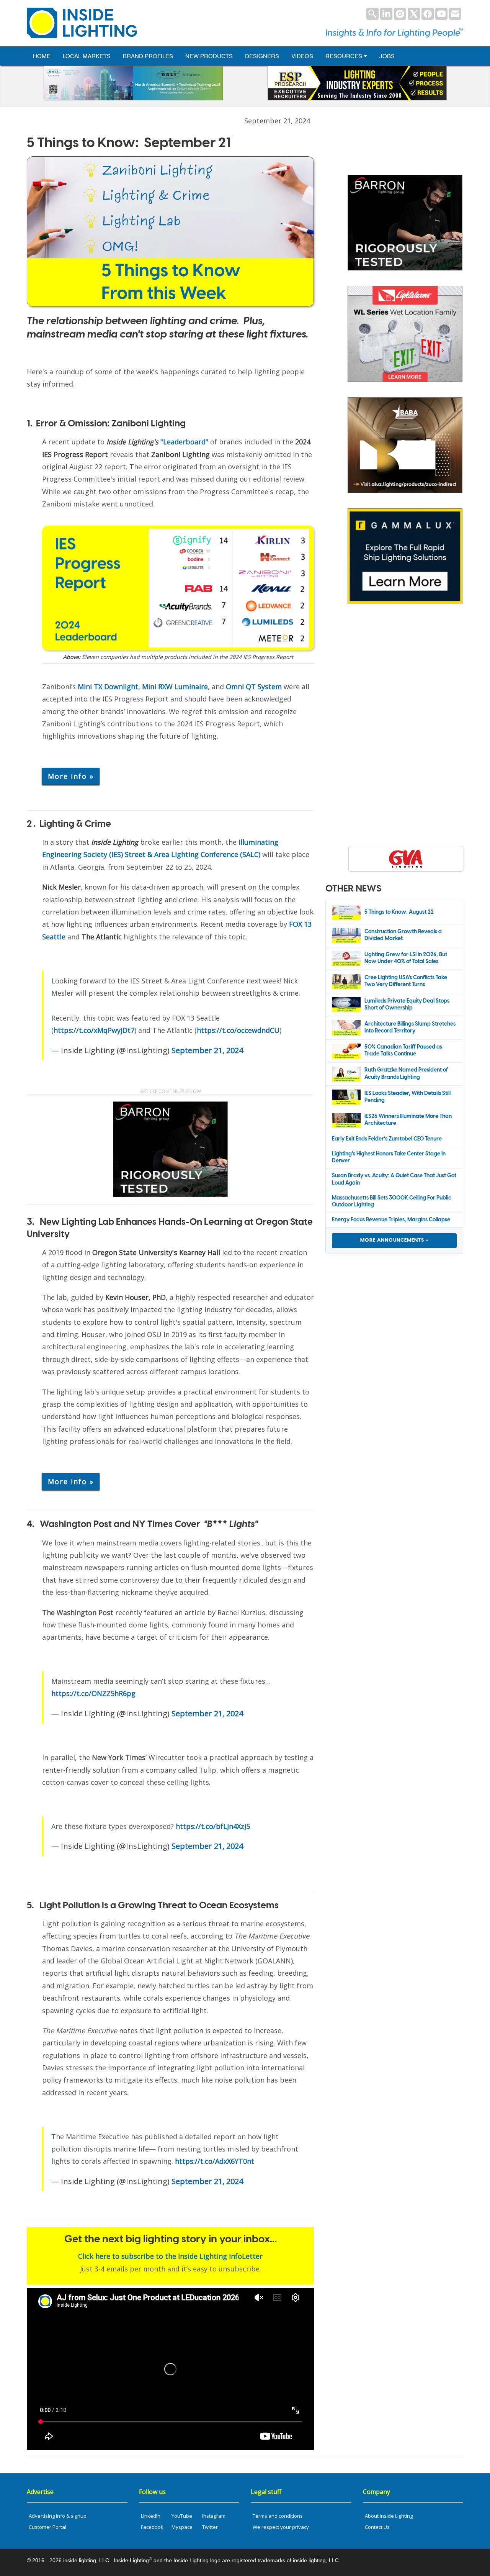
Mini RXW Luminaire (175, 687)
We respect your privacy (281, 2527)
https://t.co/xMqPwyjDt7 (94, 1030)
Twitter (210, 2527)
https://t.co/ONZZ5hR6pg (93, 1693)
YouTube (182, 2516)
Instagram (214, 2516)
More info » (71, 776)
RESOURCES (345, 56)
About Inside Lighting (389, 2516)
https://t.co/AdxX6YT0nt (215, 2161)
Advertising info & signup (58, 2516)
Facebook (152, 2527)
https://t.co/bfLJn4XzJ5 (213, 1826)
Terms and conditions (278, 2516)
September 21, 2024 (207, 1050)
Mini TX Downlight (108, 687)
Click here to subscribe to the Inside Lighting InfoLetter (170, 2256)
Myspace (182, 2527)
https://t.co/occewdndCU (238, 1030)
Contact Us (377, 2527)
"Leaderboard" (157, 442)
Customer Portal (47, 2527)
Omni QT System (254, 687)
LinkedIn (151, 2516)
